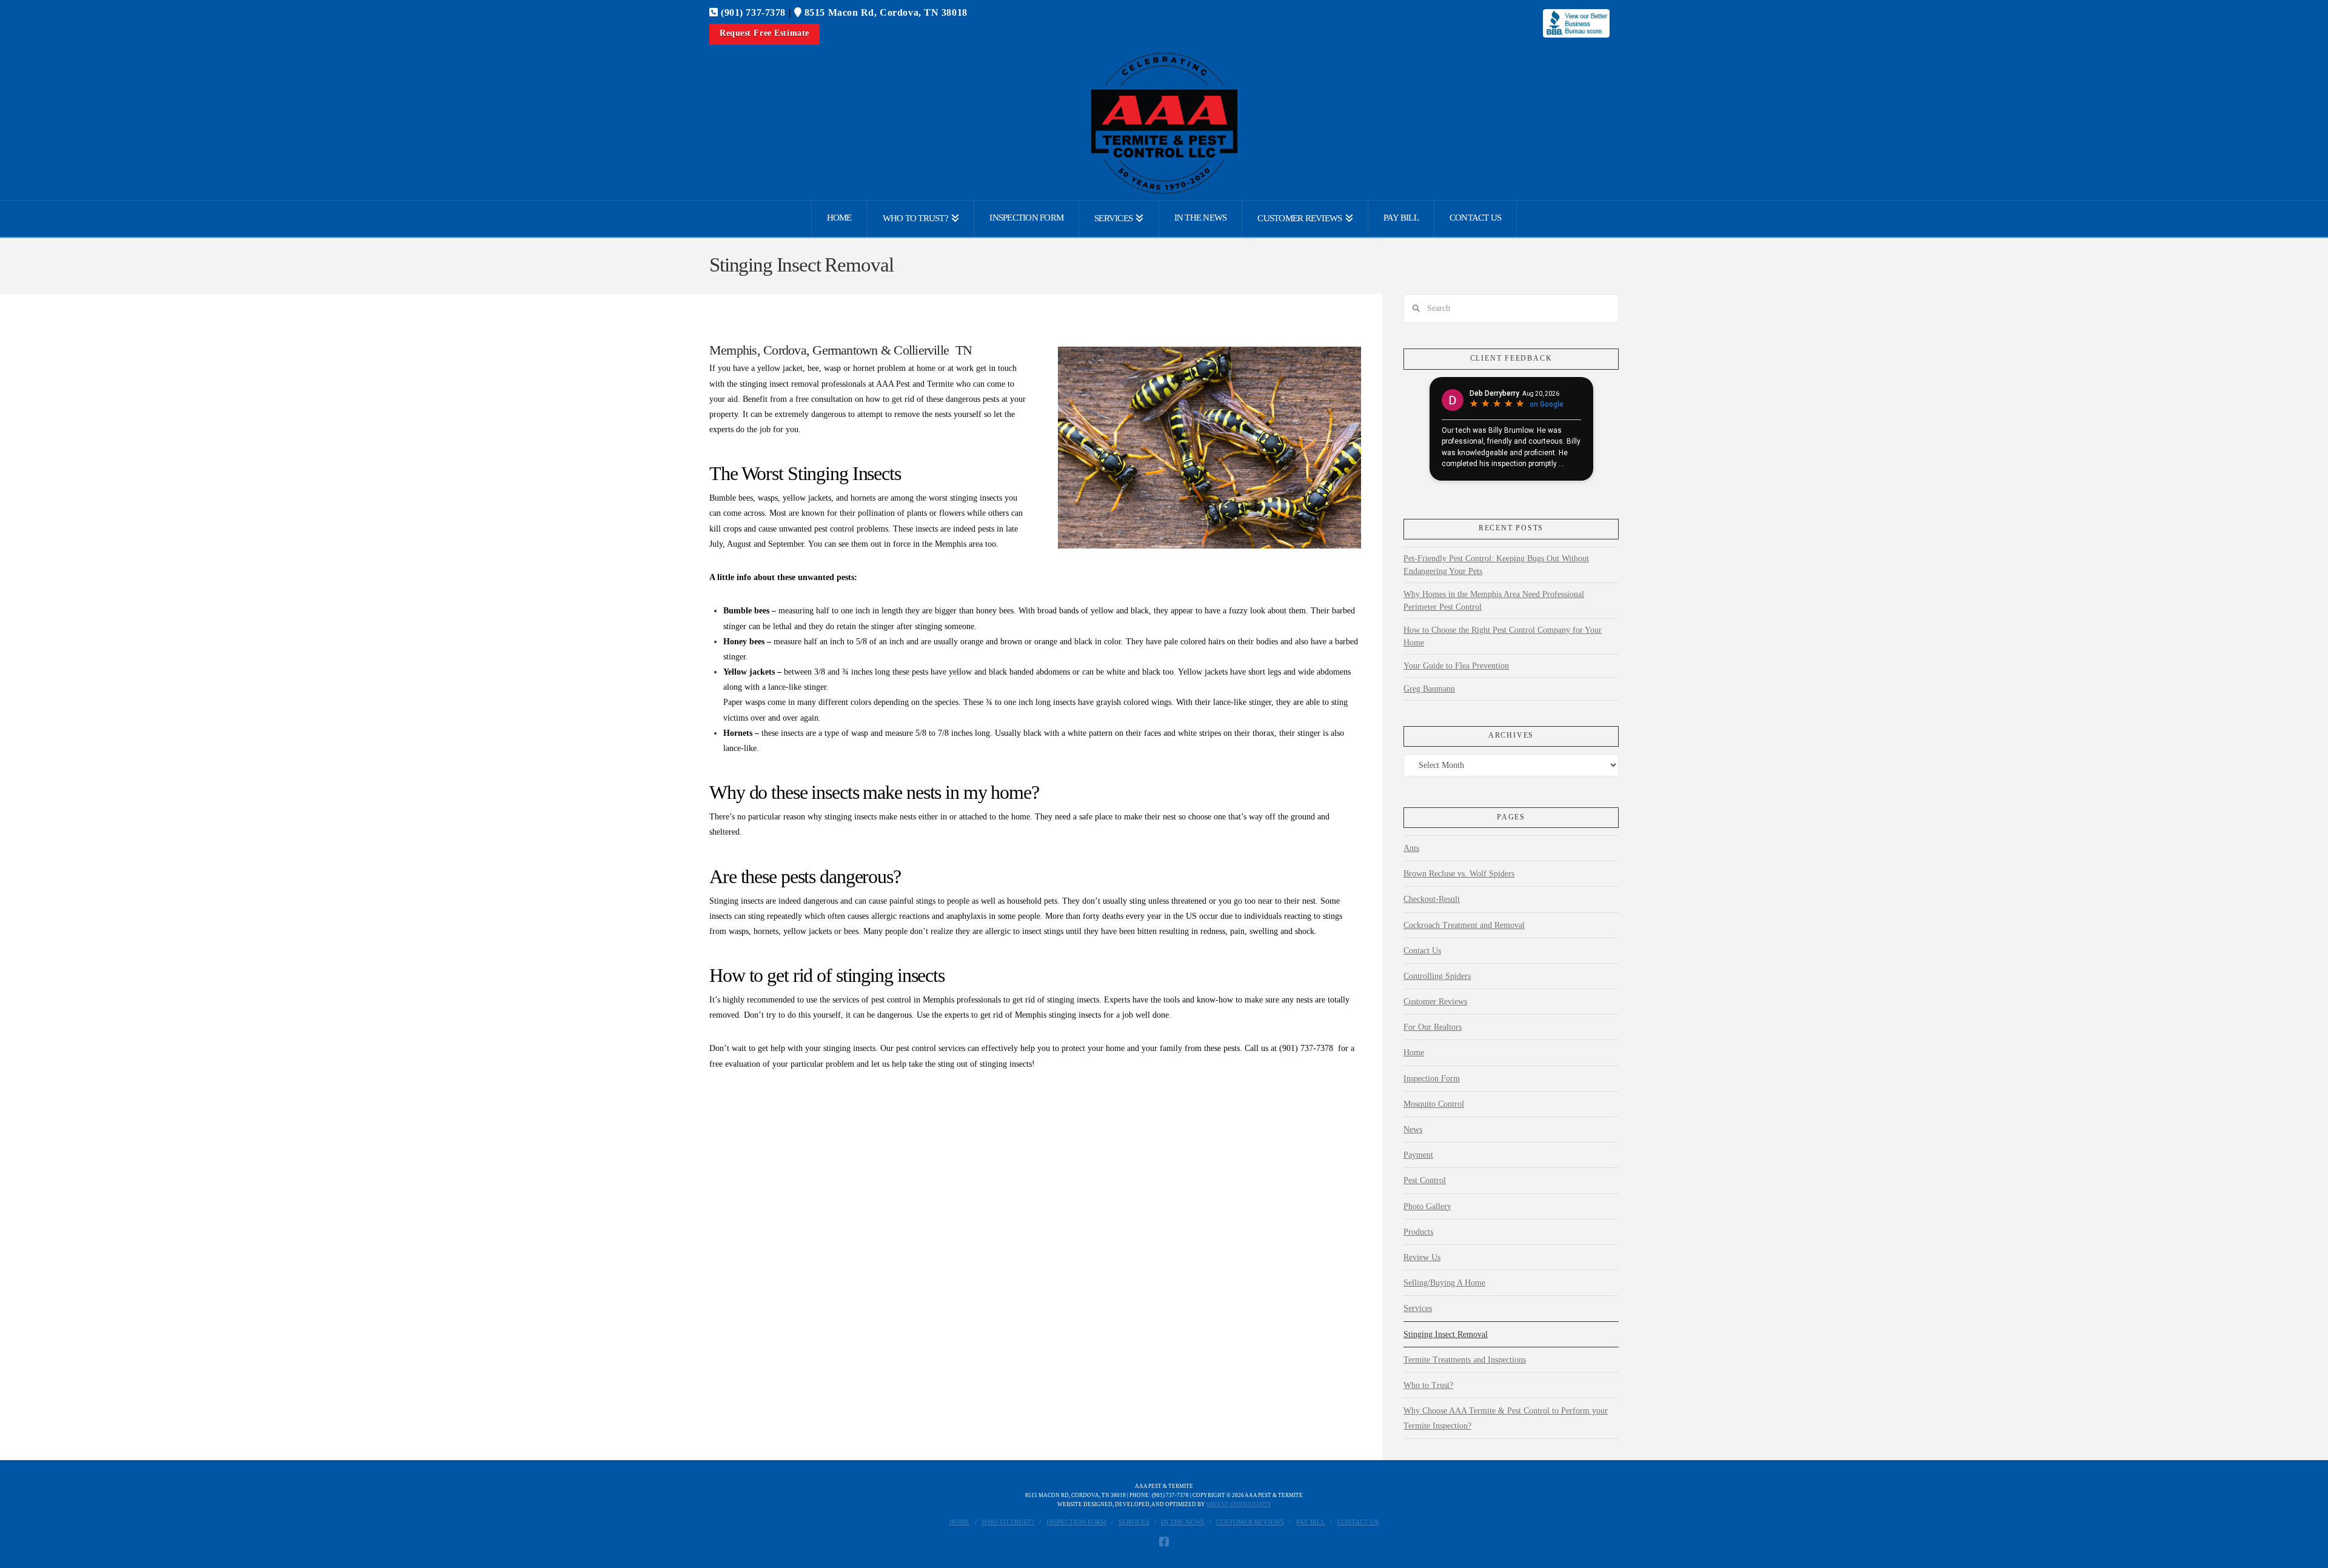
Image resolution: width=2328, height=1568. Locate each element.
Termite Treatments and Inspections (1465, 1360)
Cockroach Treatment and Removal (1464, 925)
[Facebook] (1164, 1541)
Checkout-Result (1432, 899)
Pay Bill (1311, 1522)
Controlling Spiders (1437, 976)
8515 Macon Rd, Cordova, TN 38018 (884, 12)
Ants (1411, 848)
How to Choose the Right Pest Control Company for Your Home (1503, 636)
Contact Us (1422, 951)
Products (1418, 1232)
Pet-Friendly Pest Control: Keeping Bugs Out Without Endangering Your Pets (1496, 565)
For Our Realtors (1433, 1027)
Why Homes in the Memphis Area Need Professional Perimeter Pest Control (1494, 601)
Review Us (1422, 1257)
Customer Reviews (1435, 1002)
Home (1414, 1053)
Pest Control (1425, 1180)
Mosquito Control (1434, 1104)
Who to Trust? (1428, 1385)
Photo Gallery (1427, 1206)
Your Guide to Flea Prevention (1456, 666)
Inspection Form (1432, 1079)
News (1413, 1129)
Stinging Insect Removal (1446, 1334)
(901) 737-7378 (752, 12)
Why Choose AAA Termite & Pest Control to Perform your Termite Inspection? (1506, 1418)
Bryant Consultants (1239, 1504)
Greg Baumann (1429, 689)
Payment (1418, 1155)
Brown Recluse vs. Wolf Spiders (1459, 874)
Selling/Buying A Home (1444, 1283)
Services (1418, 1308)
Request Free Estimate (764, 33)
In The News (1182, 1522)
